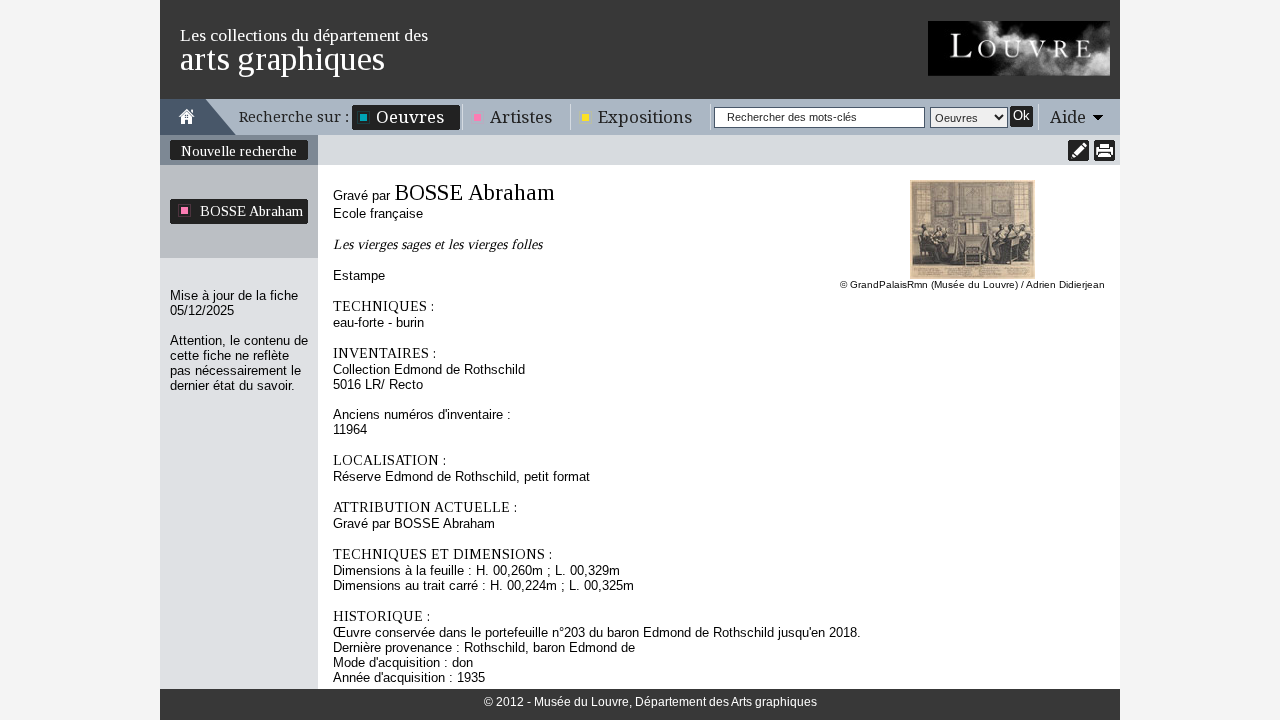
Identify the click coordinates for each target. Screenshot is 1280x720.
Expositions (645, 117)
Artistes (521, 117)
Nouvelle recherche (239, 151)
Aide (1068, 117)
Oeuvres (410, 117)
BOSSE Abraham (251, 211)
